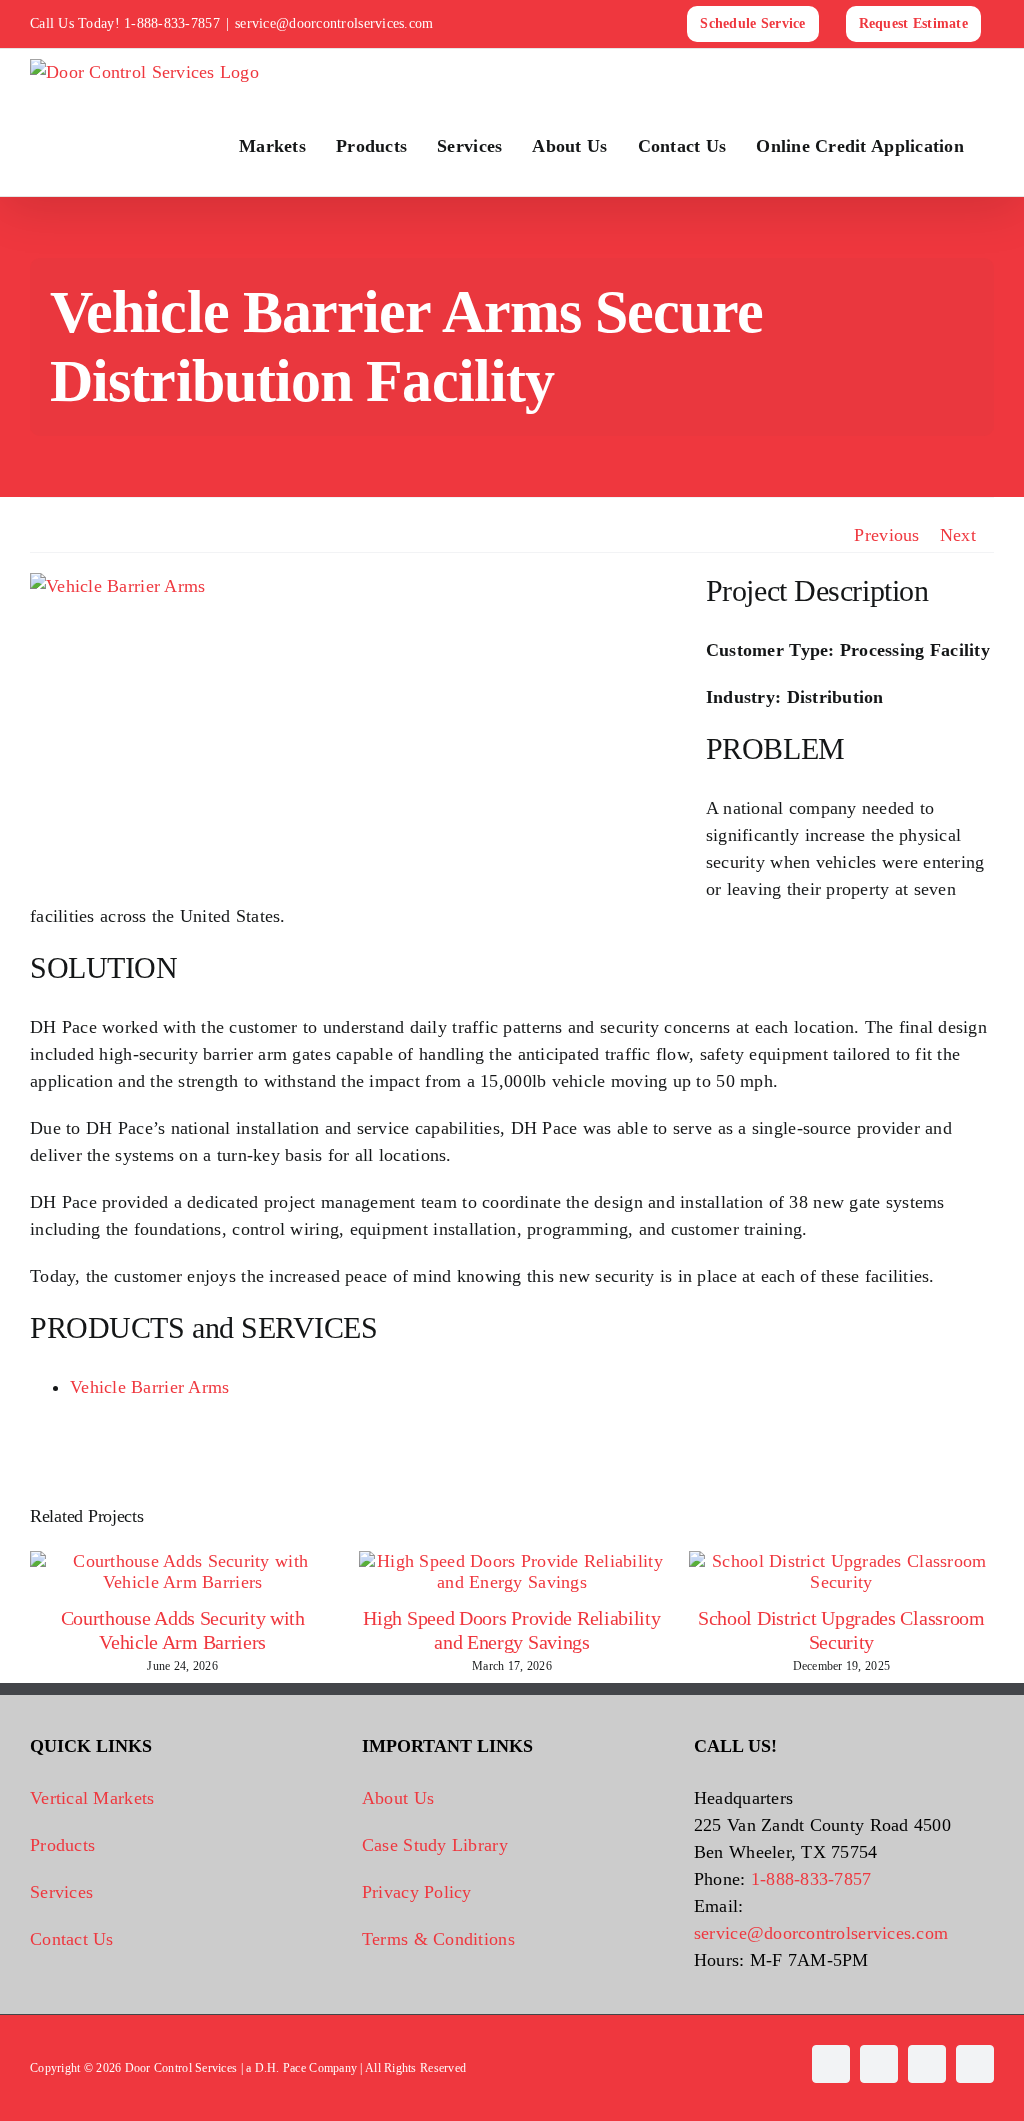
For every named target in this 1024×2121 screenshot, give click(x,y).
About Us (398, 1798)
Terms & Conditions (438, 1939)
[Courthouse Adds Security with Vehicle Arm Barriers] (182, 1561)
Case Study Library (435, 1845)
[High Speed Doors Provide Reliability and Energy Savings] (511, 1561)
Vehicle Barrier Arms (149, 1387)
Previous (886, 535)
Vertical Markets (92, 1798)
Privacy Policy (417, 1892)
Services (61, 1892)
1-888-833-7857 (172, 23)
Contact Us (72, 1939)
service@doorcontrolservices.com (334, 23)
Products (62, 1845)
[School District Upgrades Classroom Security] (841, 1561)
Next (958, 535)
